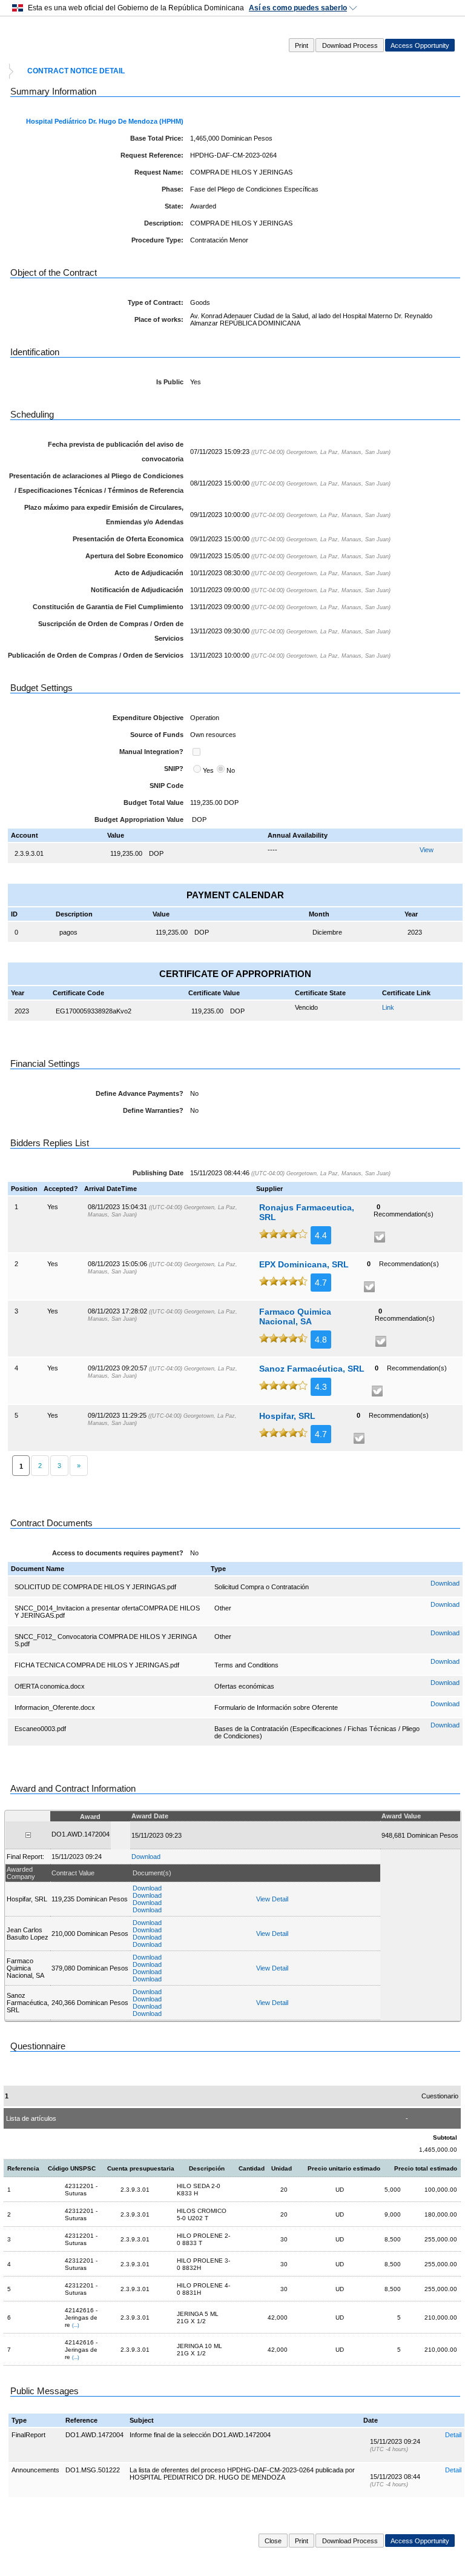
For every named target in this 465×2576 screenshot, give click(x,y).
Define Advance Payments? (140, 1093)
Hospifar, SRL (287, 1416)
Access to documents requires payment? (118, 1553)
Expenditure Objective (148, 718)
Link (388, 1007)
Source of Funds (157, 735)
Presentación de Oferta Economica (128, 539)
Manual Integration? (151, 752)
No (231, 770)
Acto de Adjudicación (149, 573)
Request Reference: (152, 155)
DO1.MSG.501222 (93, 2470)
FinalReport (28, 2435)
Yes (208, 770)
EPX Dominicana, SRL (304, 1264)
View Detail (272, 1899)
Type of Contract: (156, 302)
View (427, 850)
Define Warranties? (153, 1110)
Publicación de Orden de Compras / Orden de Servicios (96, 655)
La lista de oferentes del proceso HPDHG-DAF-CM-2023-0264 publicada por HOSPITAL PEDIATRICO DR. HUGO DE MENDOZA (242, 2474)
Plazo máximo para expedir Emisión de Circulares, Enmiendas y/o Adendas (104, 515)
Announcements (35, 2470)
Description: (164, 223)
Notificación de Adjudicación (137, 590)
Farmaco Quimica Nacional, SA (295, 1316)
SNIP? (174, 769)
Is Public (170, 382)
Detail (453, 2435)
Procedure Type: (157, 240)
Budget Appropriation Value (139, 819)
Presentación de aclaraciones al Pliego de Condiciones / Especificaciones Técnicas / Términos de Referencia (96, 483)
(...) (76, 2325)
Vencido (306, 1007)
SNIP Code (167, 786)
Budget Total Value (153, 802)
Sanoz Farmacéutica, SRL (312, 1369)
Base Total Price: (157, 138)
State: (174, 206)
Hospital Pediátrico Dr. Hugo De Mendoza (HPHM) (105, 121)
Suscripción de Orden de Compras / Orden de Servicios (111, 631)
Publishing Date (158, 1173)
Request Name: (159, 172)
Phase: (173, 189)
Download (445, 1583)
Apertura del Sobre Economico (134, 556)
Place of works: (159, 319)
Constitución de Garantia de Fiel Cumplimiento (108, 607)
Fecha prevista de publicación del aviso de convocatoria (116, 452)
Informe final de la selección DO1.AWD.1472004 (200, 2435)
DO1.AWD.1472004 (94, 2435)
